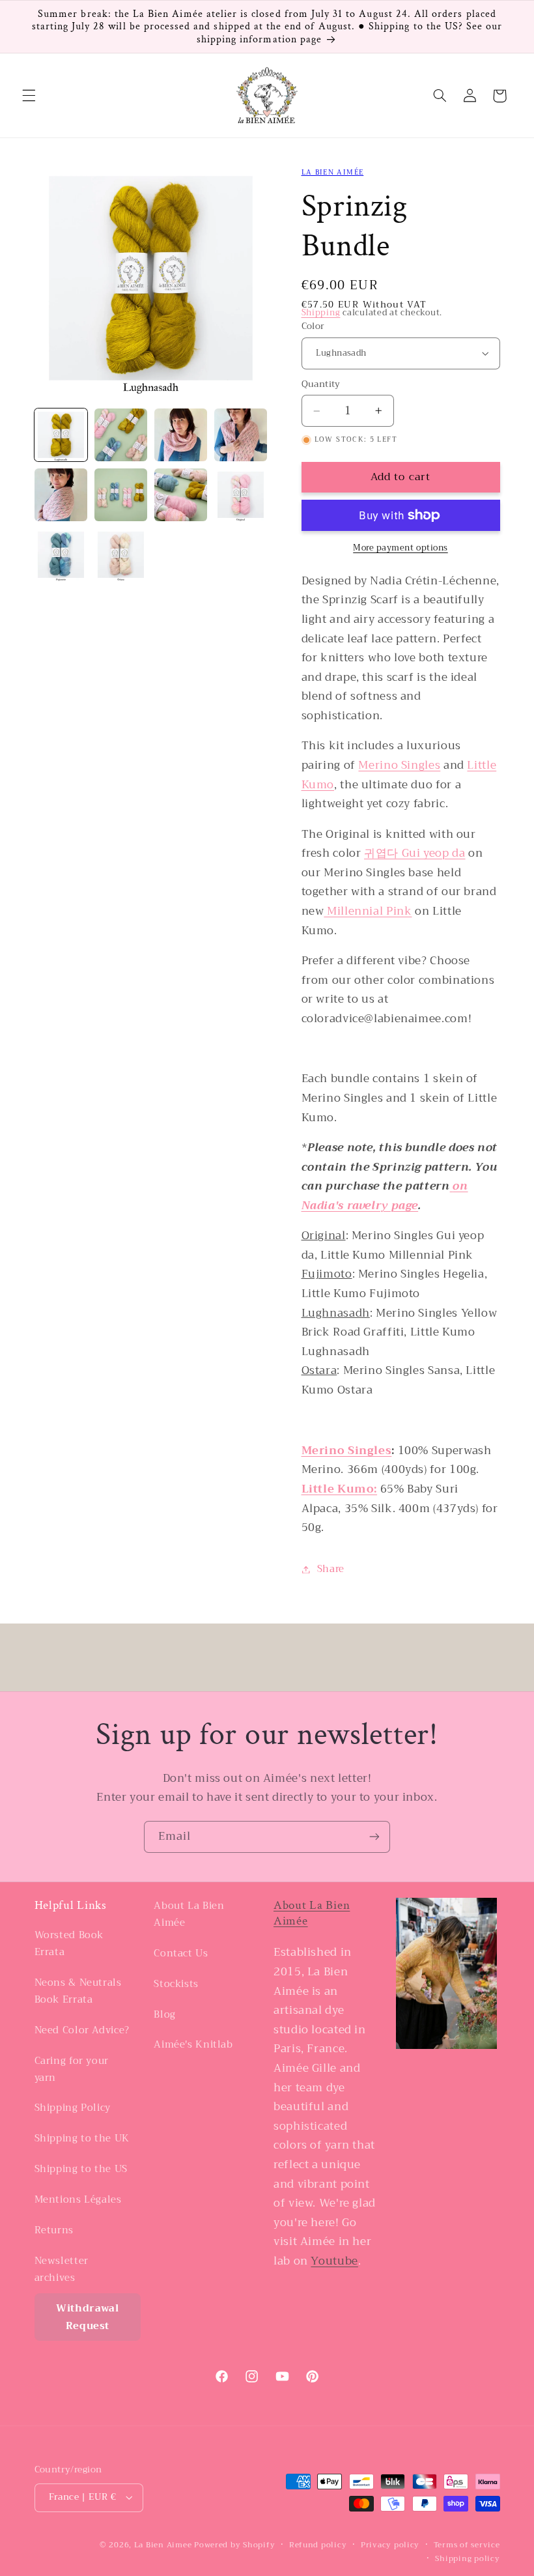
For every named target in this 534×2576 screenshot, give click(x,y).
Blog (165, 2014)
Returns (54, 2230)
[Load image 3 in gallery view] (181, 435)
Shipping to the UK (82, 2138)
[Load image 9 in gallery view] (61, 555)
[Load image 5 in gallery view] (61, 495)
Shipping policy (467, 2559)
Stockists (176, 1984)
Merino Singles (399, 765)
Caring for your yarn (72, 2069)
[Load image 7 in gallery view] (181, 495)
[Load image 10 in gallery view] (121, 555)
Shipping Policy (73, 2108)
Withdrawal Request (87, 2317)
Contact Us (181, 1953)
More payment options (400, 548)
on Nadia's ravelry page (385, 1196)
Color (313, 326)
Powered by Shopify (234, 2545)
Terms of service (467, 2545)
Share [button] (331, 1569)
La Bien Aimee (163, 2545)
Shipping (321, 313)
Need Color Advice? (82, 2030)
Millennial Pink (368, 911)
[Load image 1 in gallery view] (61, 435)
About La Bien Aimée (189, 1914)
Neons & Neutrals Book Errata (78, 1991)
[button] (29, 96)
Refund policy (318, 2545)
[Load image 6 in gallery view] (121, 495)
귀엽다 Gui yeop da (415, 853)
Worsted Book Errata (69, 1944)
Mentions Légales (78, 2199)
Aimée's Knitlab (193, 2044)
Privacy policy (390, 2545)
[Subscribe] (374, 1837)
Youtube (334, 2261)
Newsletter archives (62, 2269)
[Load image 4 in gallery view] (241, 435)
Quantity (321, 384)
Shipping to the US (81, 2169)
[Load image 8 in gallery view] (241, 495)
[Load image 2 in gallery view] (121, 435)
